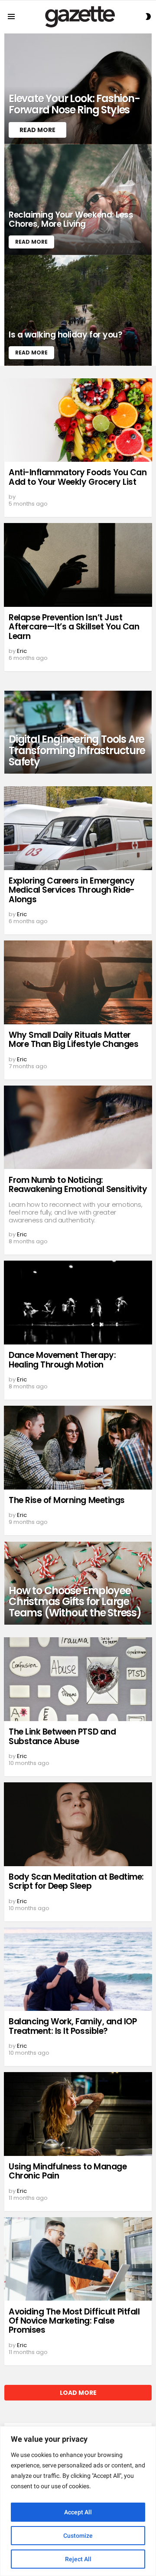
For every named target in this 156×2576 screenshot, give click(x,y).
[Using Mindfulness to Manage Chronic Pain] (78, 2114)
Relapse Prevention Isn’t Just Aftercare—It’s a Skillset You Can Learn (74, 627)
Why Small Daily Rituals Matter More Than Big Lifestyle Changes (73, 1040)
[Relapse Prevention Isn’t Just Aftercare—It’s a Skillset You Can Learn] (78, 565)
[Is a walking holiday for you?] (78, 310)
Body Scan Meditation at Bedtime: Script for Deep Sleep (76, 1881)
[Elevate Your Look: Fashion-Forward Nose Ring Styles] (78, 89)
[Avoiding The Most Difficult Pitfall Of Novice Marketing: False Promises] (78, 2259)
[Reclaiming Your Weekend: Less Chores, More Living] (78, 200)
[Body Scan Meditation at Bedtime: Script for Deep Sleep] (78, 1824)
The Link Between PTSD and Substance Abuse (62, 1736)
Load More (78, 2393)
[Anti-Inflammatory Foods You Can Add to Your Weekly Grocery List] (78, 420)
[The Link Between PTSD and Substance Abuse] (78, 1679)
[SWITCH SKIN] (148, 17)
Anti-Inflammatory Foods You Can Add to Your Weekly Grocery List (78, 477)
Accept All (78, 2512)
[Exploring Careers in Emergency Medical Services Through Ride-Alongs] (78, 828)
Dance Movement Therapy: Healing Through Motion (62, 1360)
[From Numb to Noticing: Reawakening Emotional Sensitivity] (78, 1127)
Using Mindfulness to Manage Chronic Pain (68, 2171)
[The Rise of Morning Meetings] (78, 1448)
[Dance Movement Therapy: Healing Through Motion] (78, 1303)
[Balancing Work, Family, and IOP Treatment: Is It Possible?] (78, 1969)
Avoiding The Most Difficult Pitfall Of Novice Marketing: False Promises (74, 2321)
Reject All (78, 2559)
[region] (78, 2501)
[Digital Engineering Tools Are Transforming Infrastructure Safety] (78, 732)
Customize (78, 2536)
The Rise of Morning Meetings (67, 1500)
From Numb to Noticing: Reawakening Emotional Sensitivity (78, 1185)
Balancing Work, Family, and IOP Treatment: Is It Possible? (73, 2026)
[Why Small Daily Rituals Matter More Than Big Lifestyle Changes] (78, 982)
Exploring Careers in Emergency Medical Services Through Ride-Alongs (72, 890)
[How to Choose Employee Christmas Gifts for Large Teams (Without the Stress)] (78, 1583)
